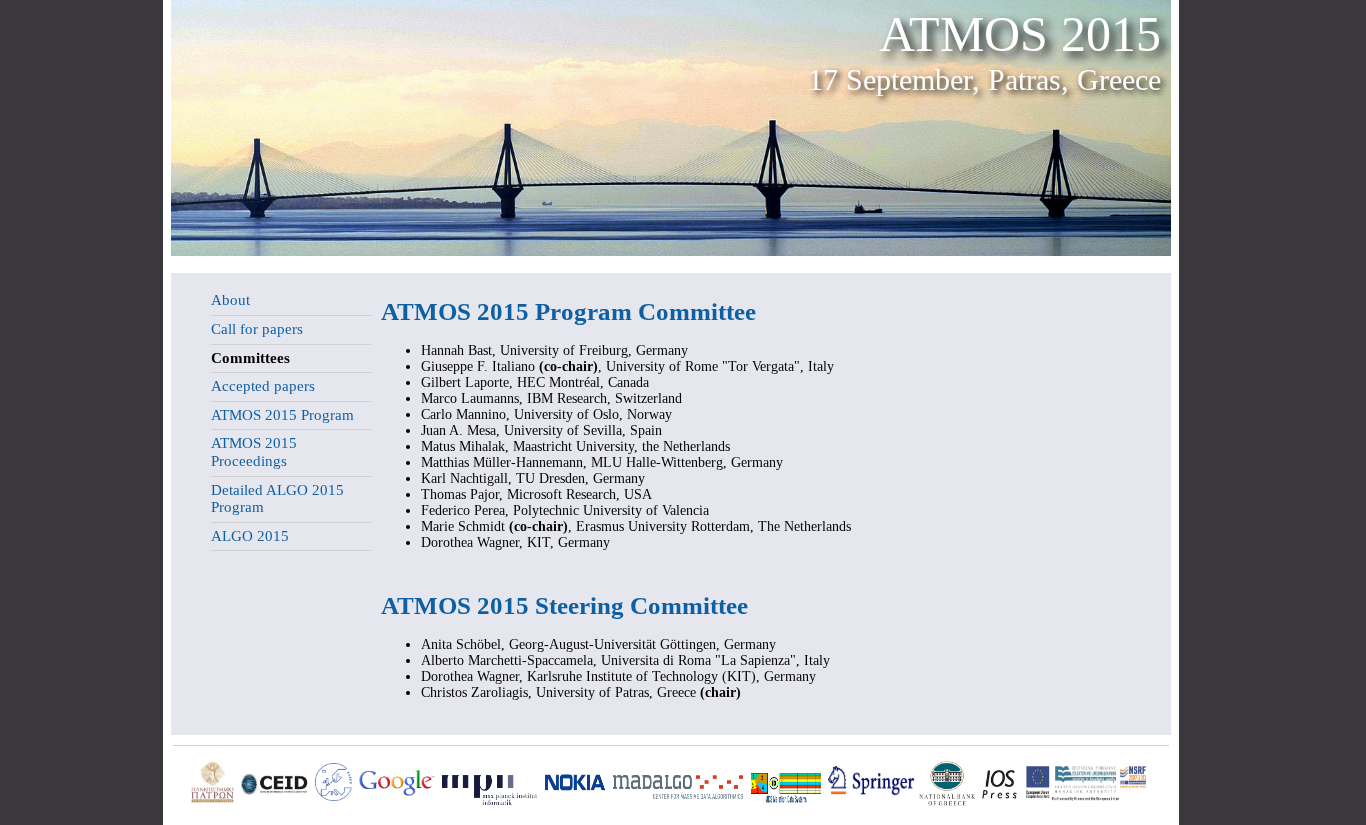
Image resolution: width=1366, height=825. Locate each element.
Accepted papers (263, 386)
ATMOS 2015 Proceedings (254, 452)
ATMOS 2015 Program (282, 415)
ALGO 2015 (250, 536)
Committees (250, 358)
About (230, 300)
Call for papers (257, 329)
